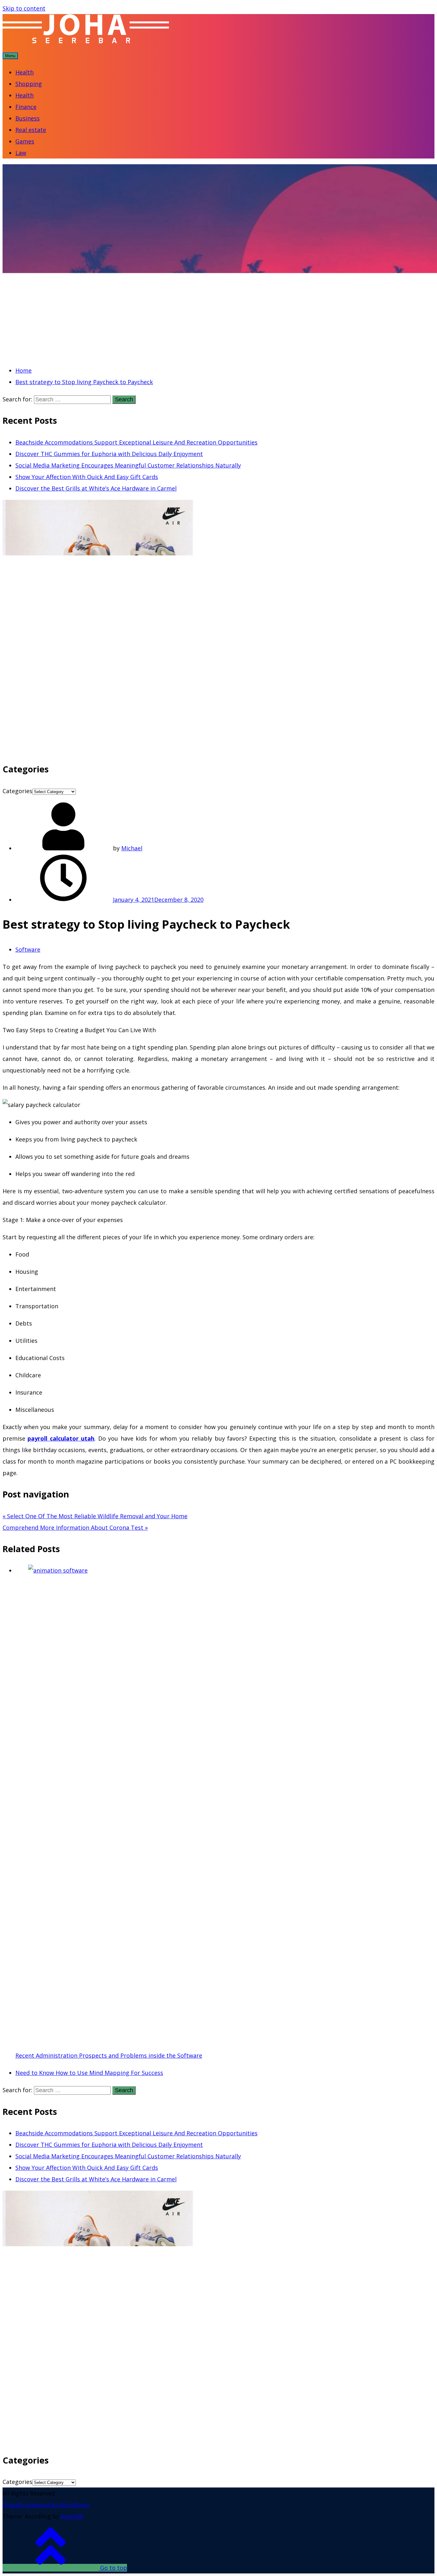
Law (21, 153)
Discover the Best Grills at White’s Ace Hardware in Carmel (96, 488)
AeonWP (72, 2516)
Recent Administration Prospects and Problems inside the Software (109, 2055)
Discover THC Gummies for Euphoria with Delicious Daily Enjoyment (109, 454)
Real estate (31, 130)
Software (28, 949)
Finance (26, 107)
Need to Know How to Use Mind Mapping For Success (89, 2073)
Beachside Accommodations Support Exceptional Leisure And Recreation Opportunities (136, 442)
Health (24, 72)
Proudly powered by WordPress (46, 2505)
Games (25, 141)
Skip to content (24, 8)
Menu (10, 56)
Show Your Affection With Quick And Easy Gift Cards (87, 477)
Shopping (29, 84)
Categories (17, 791)
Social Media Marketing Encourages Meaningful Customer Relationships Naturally (128, 465)
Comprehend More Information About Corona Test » (75, 1528)
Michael (132, 848)
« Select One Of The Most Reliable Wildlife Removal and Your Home (95, 1516)
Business (28, 118)
